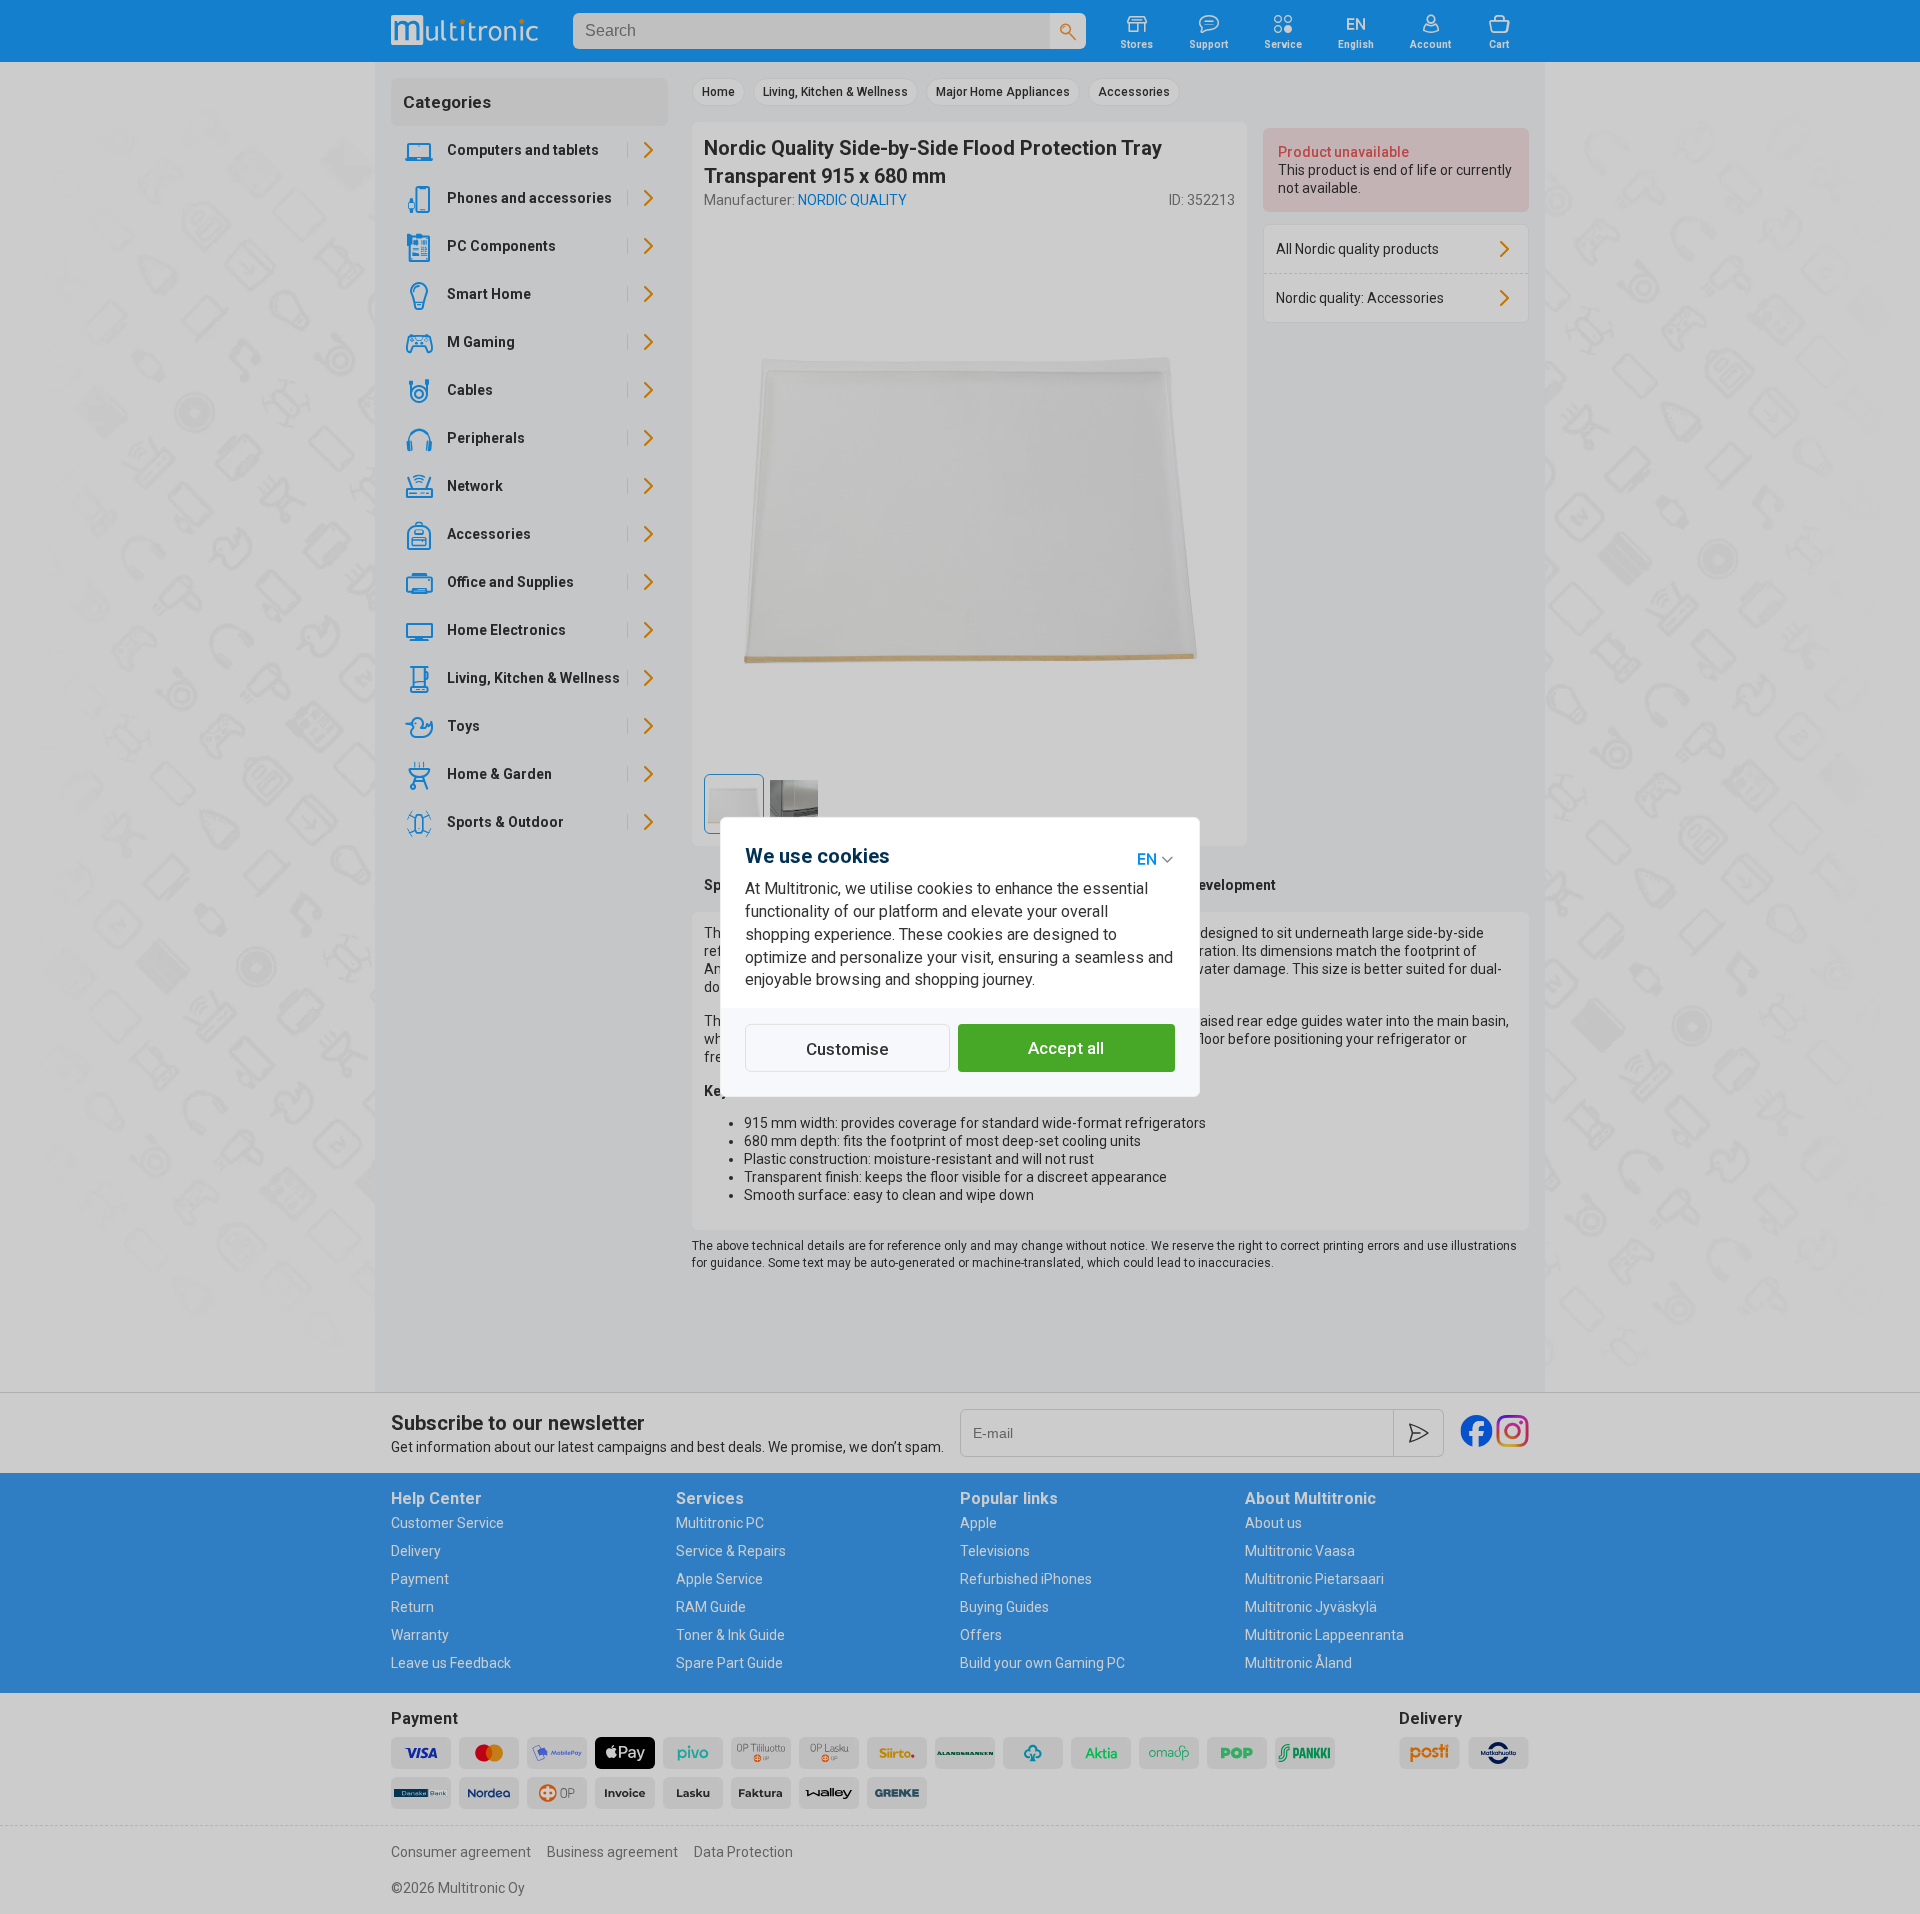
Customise (847, 1049)
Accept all (1066, 1048)
